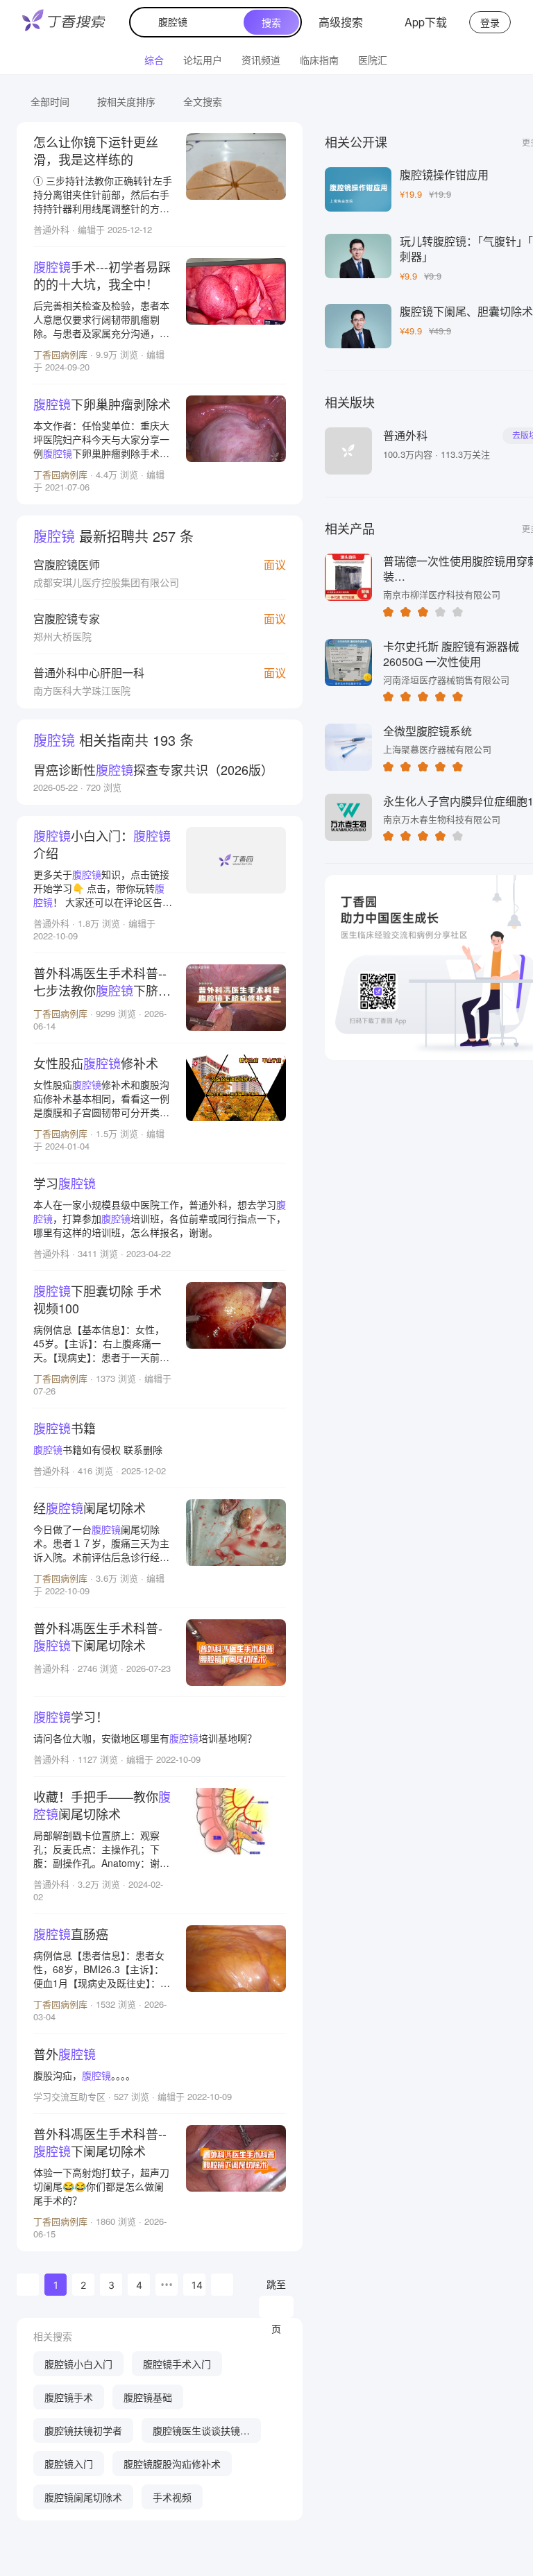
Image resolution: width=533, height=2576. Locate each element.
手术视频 (172, 2497)
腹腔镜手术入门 (177, 2364)
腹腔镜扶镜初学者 (83, 2430)
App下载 (426, 22)
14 (197, 2285)
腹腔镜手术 (69, 2397)
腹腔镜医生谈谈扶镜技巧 (201, 2433)
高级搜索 (341, 22)
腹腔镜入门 (69, 2464)
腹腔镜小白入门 (78, 2364)
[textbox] (190, 22)
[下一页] (222, 2285)
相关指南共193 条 (113, 740)
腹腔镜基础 (148, 2397)
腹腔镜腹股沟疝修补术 (172, 2464)
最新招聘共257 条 (113, 536)
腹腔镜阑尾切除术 (83, 2497)
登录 (490, 22)
